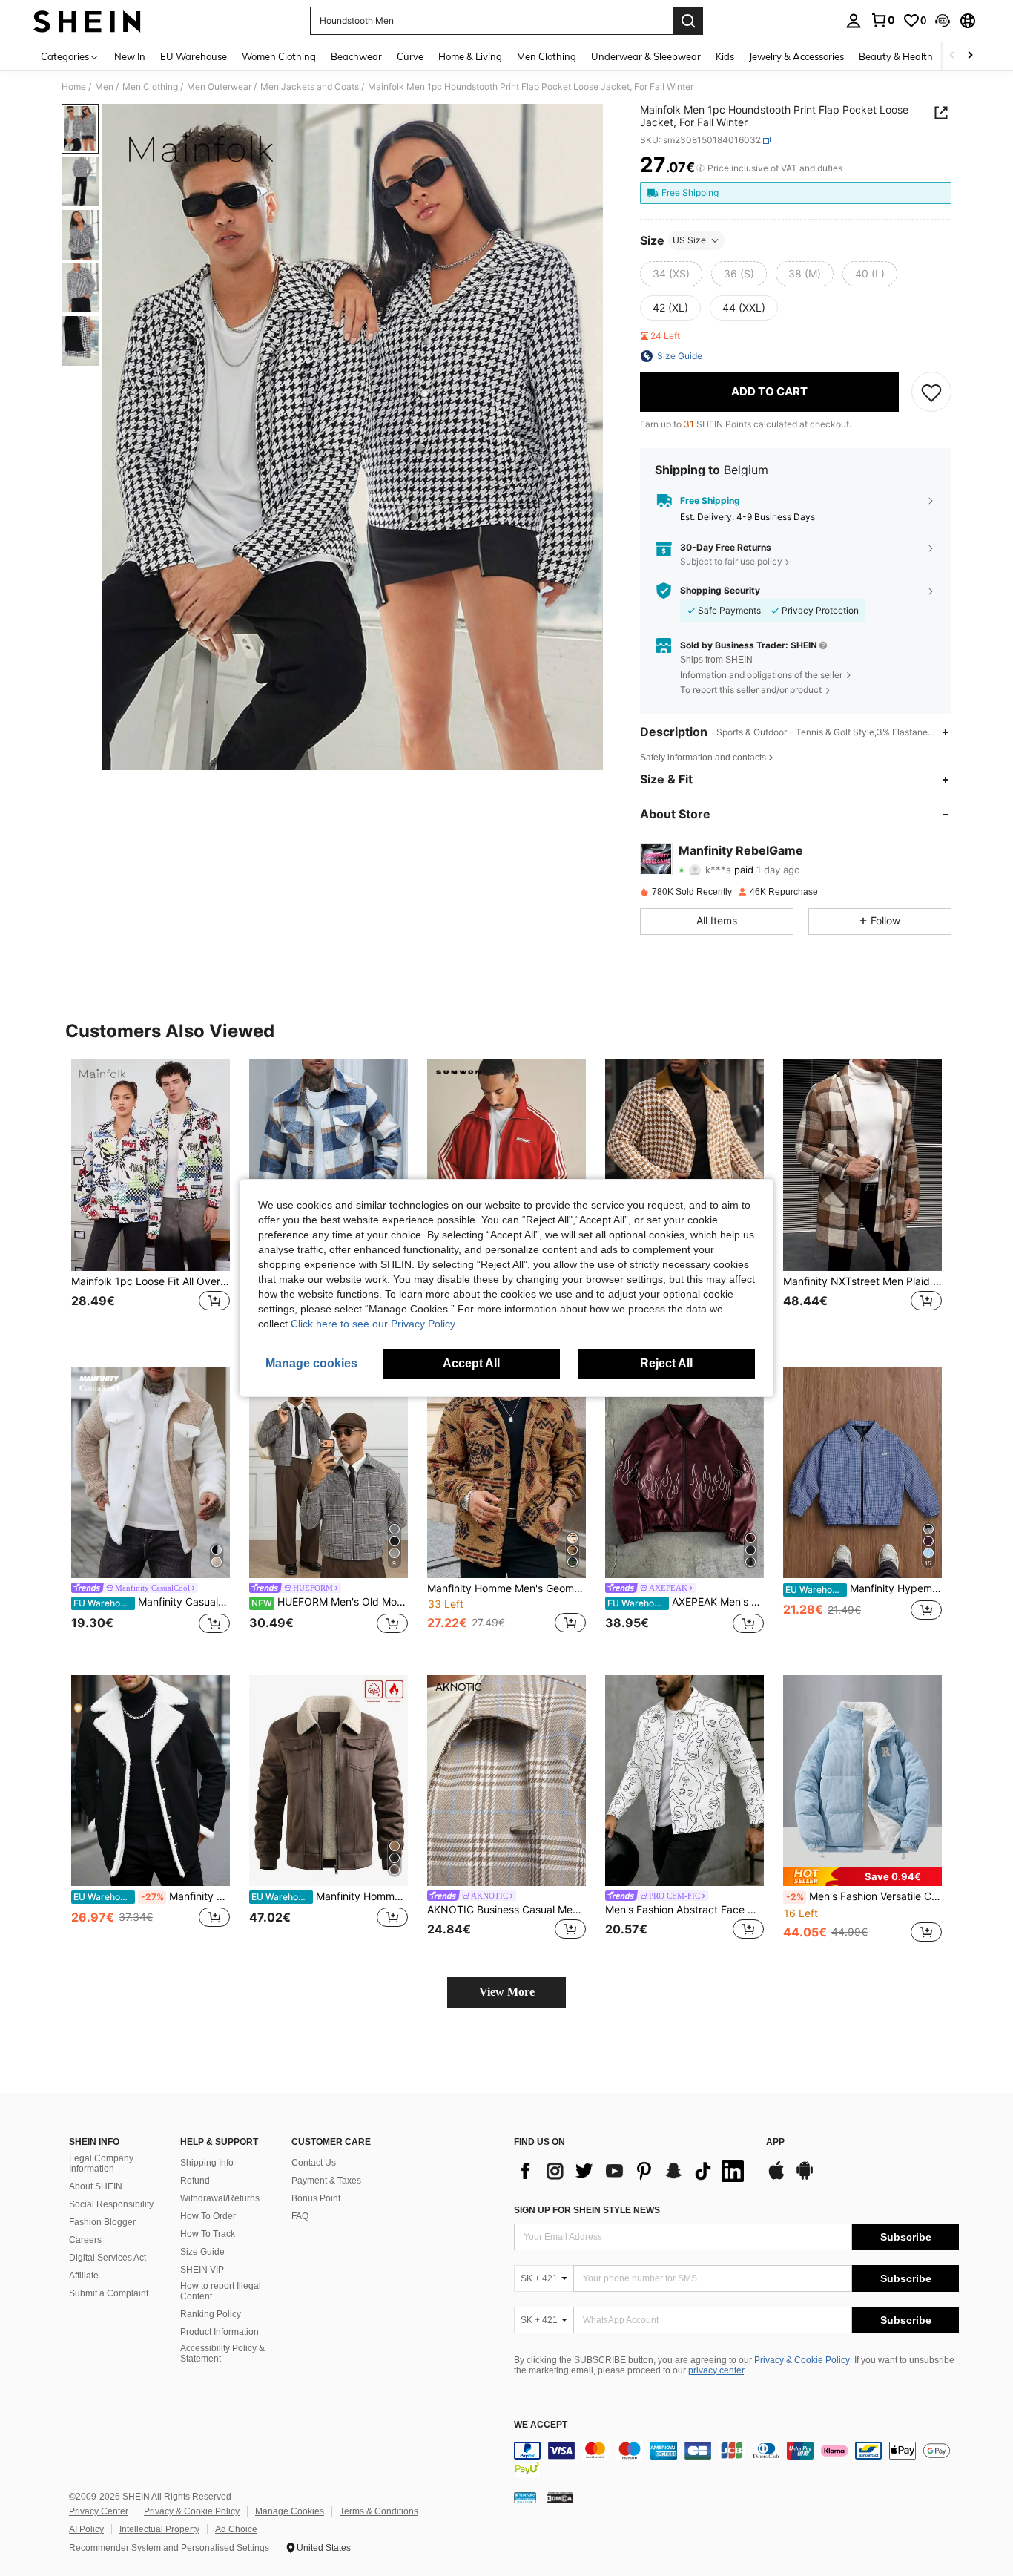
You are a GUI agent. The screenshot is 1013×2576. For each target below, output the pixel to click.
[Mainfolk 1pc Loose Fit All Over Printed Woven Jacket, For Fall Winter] (151, 1165)
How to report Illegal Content (221, 2291)
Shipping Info (207, 2163)
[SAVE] (931, 392)
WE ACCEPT (541, 2425)
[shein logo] (87, 21)
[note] (862, 1877)
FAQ (300, 2216)
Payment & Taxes (326, 2181)
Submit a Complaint (109, 2293)
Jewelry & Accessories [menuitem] (796, 56)
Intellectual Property (159, 2529)
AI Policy (86, 2529)
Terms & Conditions (379, 2511)
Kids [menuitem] (725, 56)
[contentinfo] (736, 2460)
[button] (943, 21)
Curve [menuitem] (410, 56)
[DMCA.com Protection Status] (560, 2497)
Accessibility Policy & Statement (222, 2353)
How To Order (208, 2216)
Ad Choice (236, 2529)
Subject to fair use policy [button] (731, 561)
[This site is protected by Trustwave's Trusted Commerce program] (525, 2497)
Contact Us (314, 2163)
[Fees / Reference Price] (700, 168)
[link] (882, 20)
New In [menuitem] (130, 56)
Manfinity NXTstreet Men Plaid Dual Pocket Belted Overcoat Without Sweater (862, 1281)
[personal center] (854, 21)
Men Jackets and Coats (310, 87)
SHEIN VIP (202, 2270)
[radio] (671, 274)
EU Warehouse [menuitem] (194, 56)
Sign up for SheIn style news (587, 2210)
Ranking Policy (211, 2314)
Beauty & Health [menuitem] (896, 56)
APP (775, 2142)
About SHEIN (96, 2186)
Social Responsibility (111, 2204)
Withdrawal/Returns (220, 2198)
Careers (85, 2240)
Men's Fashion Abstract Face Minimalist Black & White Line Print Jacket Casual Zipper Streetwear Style (684, 1910)
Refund (195, 2181)
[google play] (805, 2178)
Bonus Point (316, 2198)
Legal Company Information (101, 2163)
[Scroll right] (970, 56)
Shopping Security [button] (720, 591)
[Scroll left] (952, 56)
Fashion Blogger (102, 2222)
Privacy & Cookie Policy (802, 2360)
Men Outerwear (219, 87)
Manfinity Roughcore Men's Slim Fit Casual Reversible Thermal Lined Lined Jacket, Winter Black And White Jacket (152, 1896)
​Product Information (220, 2332)
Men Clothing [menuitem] (547, 56)
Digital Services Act (108, 2258)
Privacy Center (99, 2511)
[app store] (776, 2178)
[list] (633, 2171)
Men (104, 87)
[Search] (688, 21)
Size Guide (202, 2252)
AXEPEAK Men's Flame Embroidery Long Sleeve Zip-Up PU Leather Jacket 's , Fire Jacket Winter (686, 1602)
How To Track (208, 2234)
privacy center (716, 2370)
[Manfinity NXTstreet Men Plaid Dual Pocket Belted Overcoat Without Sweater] (862, 1165)
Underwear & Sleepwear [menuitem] (646, 56)
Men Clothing (150, 87)
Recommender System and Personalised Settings (169, 2548)
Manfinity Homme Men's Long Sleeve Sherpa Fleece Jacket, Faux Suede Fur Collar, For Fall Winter (330, 1896)
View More (507, 1992)
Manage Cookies (290, 2511)
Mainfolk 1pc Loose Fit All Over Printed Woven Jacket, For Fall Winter (151, 1281)
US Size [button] (689, 240)
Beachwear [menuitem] (356, 56)
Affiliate (84, 2276)
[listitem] (151, 1202)
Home (74, 87)
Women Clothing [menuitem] (279, 56)
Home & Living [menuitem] (470, 56)
